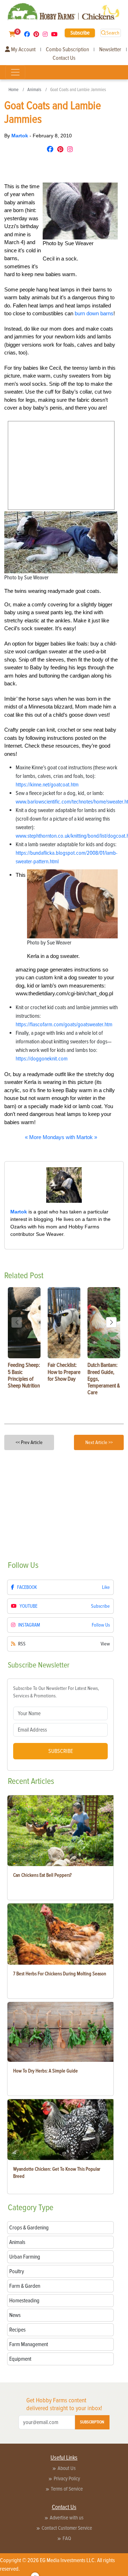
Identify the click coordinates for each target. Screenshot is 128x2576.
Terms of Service (67, 2489)
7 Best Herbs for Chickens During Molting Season (60, 1974)
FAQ (67, 2538)
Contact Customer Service (67, 2528)
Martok (20, 136)
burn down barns (94, 313)
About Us (67, 2468)
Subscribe (80, 33)
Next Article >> (99, 1442)
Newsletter (110, 49)
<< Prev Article (29, 1442)
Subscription (92, 2422)
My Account (23, 49)
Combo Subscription (67, 49)
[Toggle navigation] (15, 72)
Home (14, 90)
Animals (34, 90)
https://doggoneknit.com (42, 1059)
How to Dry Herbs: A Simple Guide (46, 2071)
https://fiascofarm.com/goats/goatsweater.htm (64, 1024)
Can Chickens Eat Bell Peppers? (42, 1875)
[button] (111, 1322)
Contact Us (64, 58)
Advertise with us (67, 2518)
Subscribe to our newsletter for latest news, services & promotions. (56, 1692)
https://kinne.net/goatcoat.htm (47, 785)
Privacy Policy (67, 2478)
